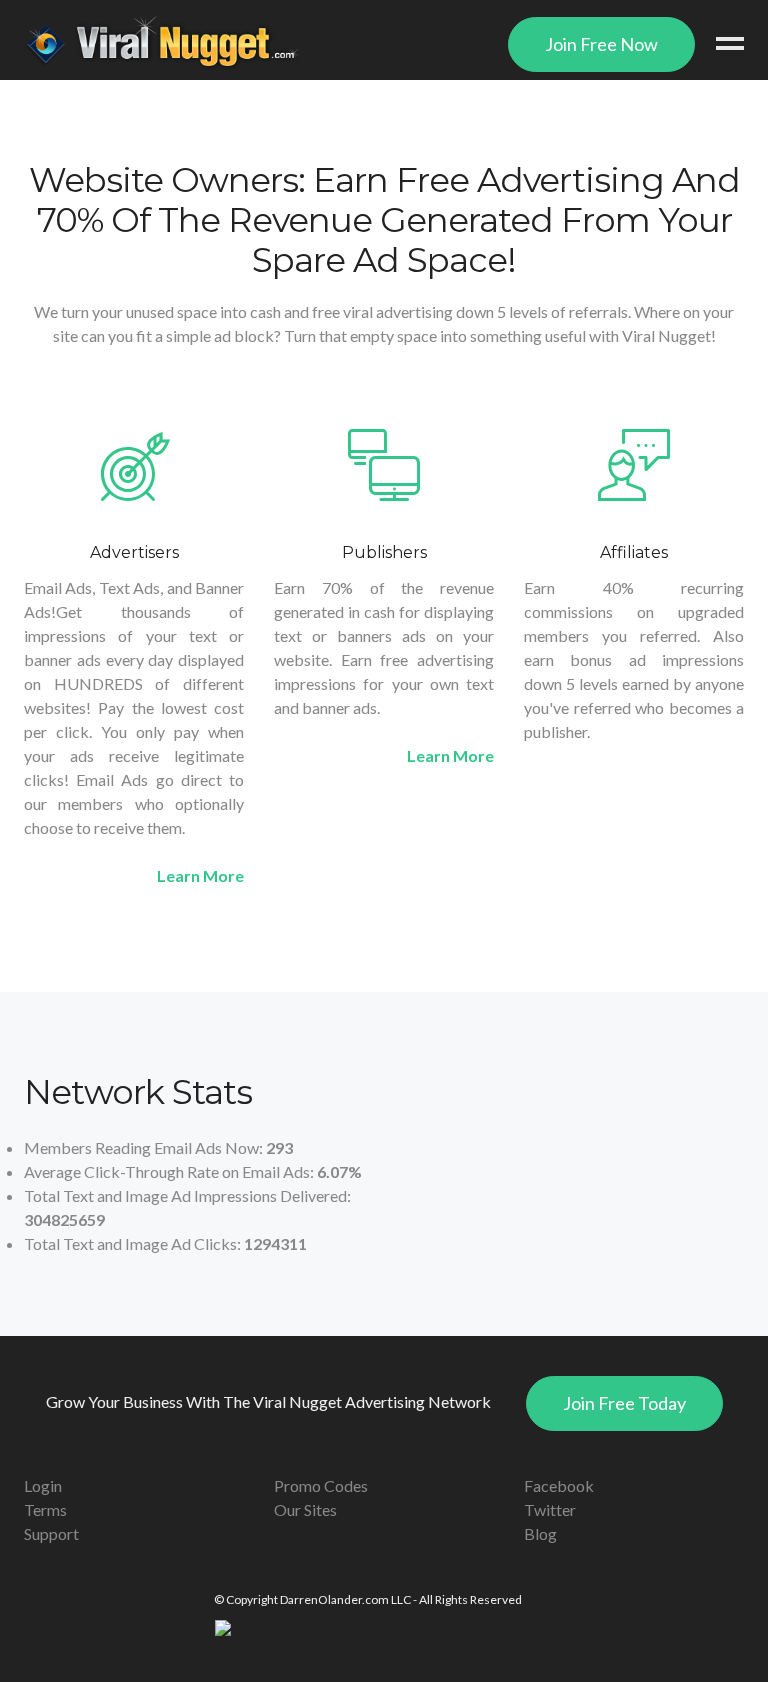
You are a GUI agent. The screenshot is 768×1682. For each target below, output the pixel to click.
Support (51, 1533)
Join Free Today (624, 1403)
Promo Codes (321, 1485)
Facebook (559, 1485)
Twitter (550, 1509)
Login (43, 1485)
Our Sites (305, 1509)
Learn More (200, 875)
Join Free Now (601, 44)
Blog (540, 1533)
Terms (45, 1509)
